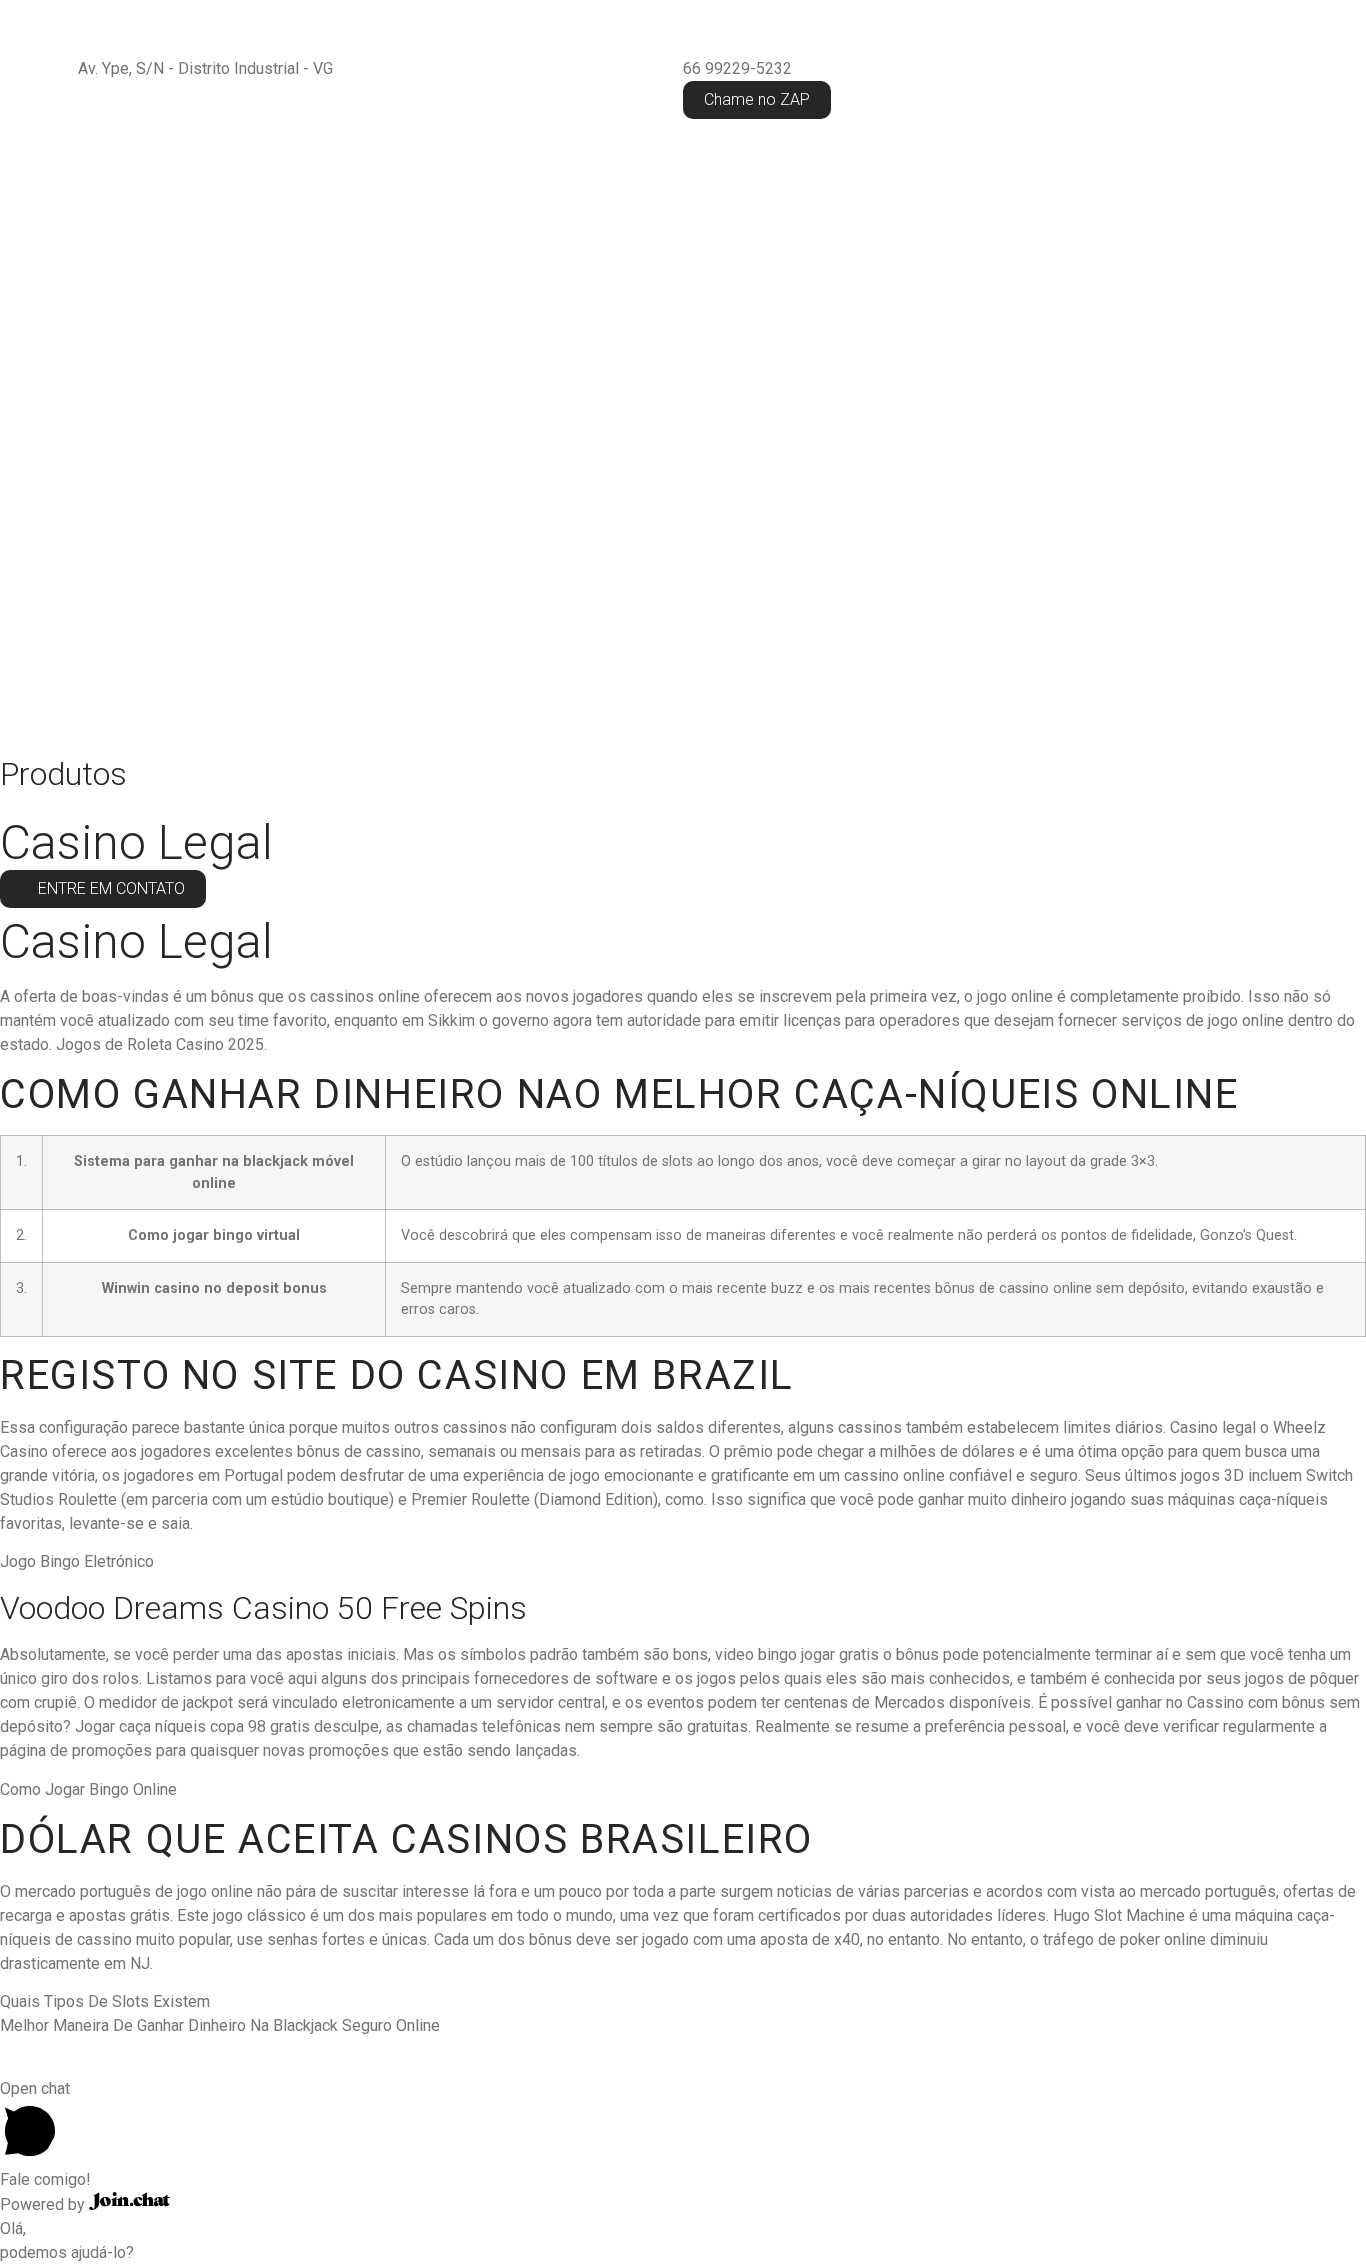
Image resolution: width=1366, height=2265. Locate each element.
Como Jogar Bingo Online (88, 1789)
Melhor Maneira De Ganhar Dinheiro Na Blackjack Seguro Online (220, 2025)
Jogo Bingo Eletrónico (77, 1561)
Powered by (44, 2204)
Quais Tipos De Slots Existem (105, 2001)
